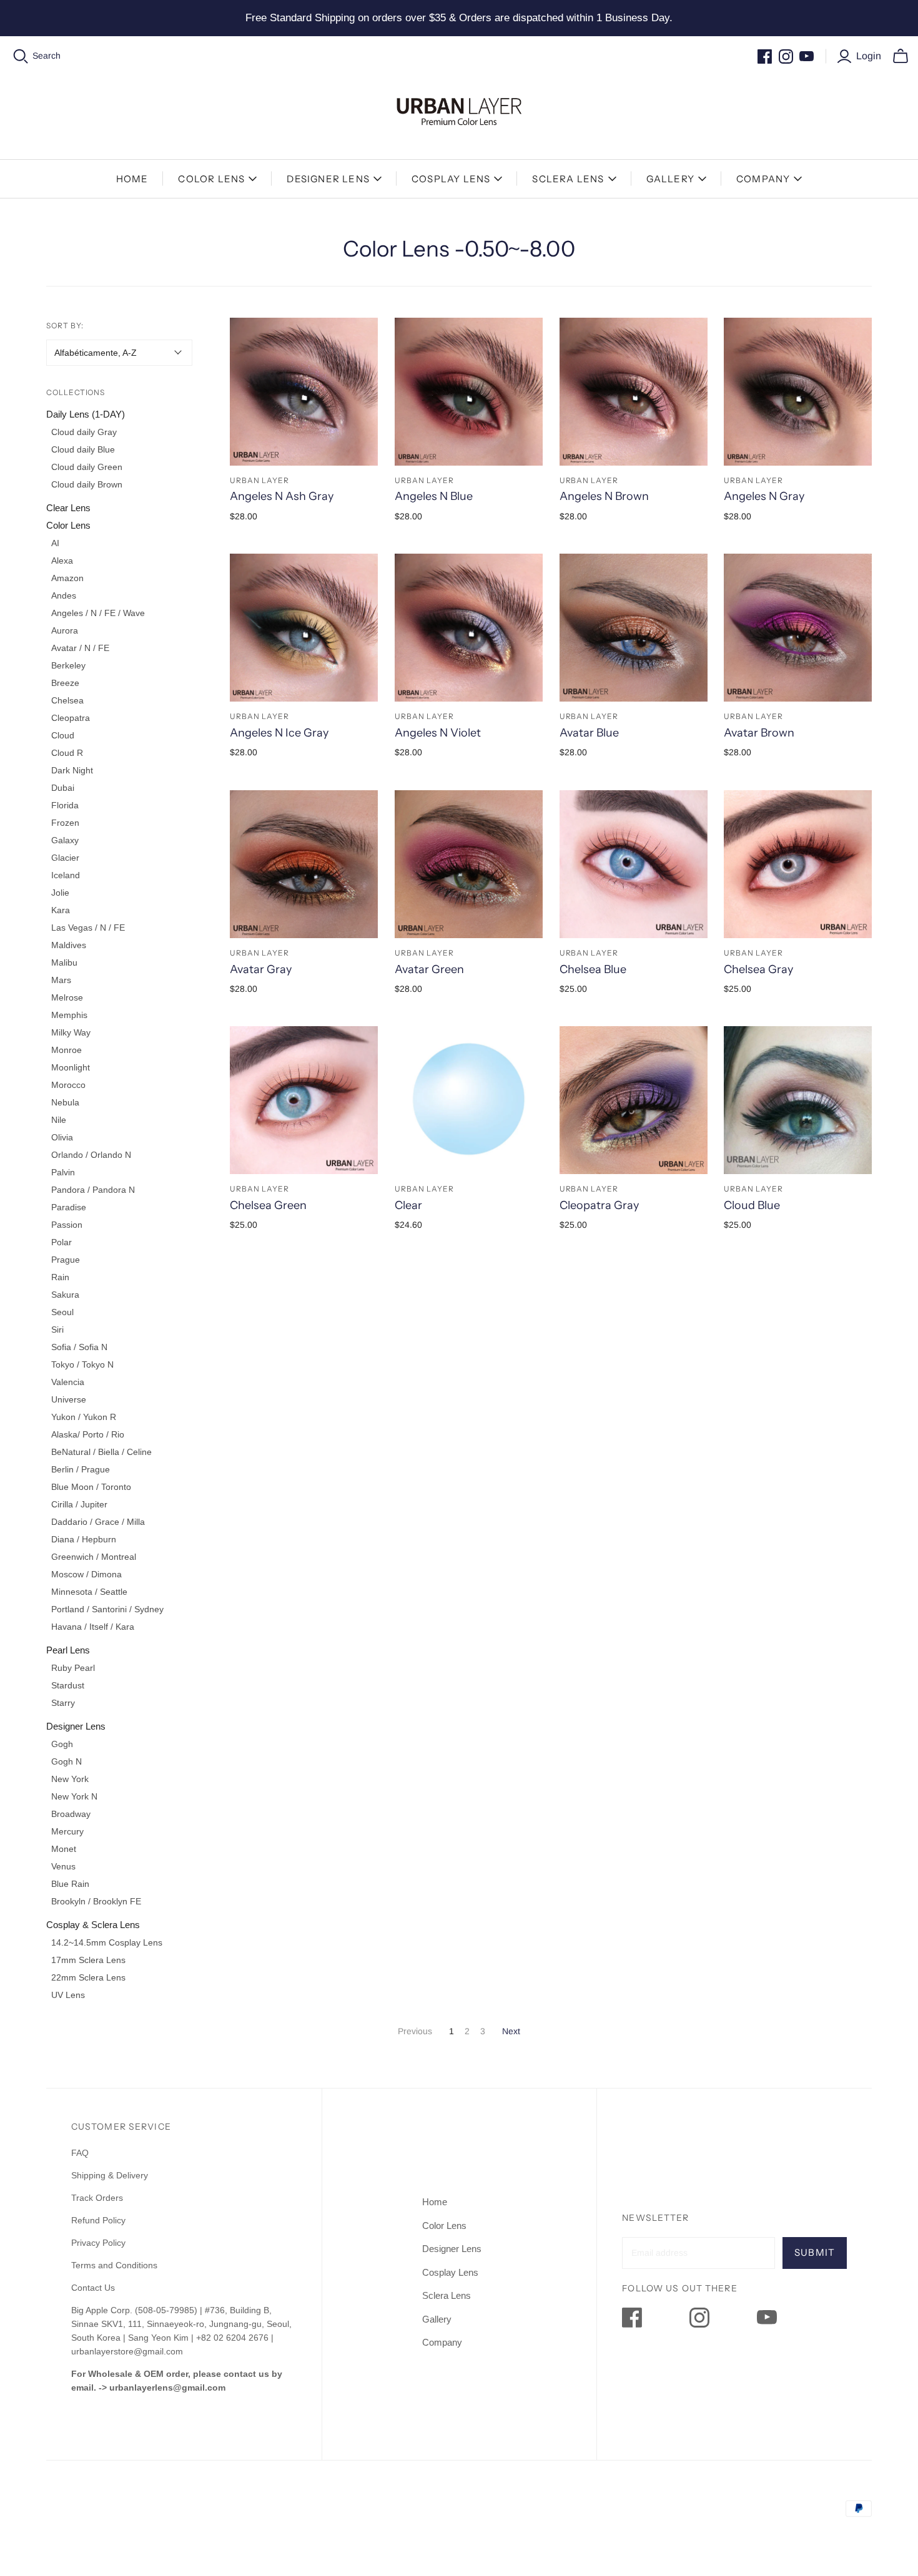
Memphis (69, 1015)
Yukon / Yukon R (84, 1417)
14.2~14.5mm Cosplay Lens (107, 1942)
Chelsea (67, 700)
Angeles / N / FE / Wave (98, 613)
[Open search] (21, 56)
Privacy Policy (98, 2243)
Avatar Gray (261, 969)
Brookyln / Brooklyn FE (96, 1901)
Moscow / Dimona (86, 1574)
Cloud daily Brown (87, 484)
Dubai (63, 788)
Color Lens (211, 179)
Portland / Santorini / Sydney (107, 1609)
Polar (62, 1242)
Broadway (71, 1814)
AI (55, 543)
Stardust (68, 1685)
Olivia (62, 1137)
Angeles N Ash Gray (282, 496)
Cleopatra (71, 718)
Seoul (62, 1312)
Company (763, 179)
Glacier (65, 858)
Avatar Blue (589, 733)
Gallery (670, 179)
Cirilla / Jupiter (79, 1504)
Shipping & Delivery (110, 2175)
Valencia (68, 1382)
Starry (63, 1703)
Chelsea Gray (758, 969)
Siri (57, 1330)
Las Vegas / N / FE (88, 928)
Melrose (67, 997)
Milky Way (71, 1032)
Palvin (63, 1172)
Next (511, 2031)
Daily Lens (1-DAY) (86, 414)
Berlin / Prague (81, 1469)
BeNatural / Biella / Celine (101, 1452)
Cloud (63, 735)
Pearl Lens (68, 1650)
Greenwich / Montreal (94, 1557)
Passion (67, 1225)
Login (869, 56)
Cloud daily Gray (84, 432)
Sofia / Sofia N (79, 1347)
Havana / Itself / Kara (93, 1627)
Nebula (65, 1102)
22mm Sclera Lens (88, 1977)
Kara (61, 910)
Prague (66, 1260)
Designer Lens (328, 179)
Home (132, 179)
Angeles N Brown (604, 496)
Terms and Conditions (114, 2265)
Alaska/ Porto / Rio (88, 1434)
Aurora (65, 630)
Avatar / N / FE (80, 648)
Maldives (69, 945)
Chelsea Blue (593, 969)
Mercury (67, 1831)
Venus (63, 1866)
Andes (64, 595)
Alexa (62, 561)
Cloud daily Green (87, 467)
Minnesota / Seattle (89, 1592)
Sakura (65, 1295)
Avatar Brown (759, 733)
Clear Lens (68, 508)
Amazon (67, 578)
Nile (59, 1120)
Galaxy (65, 840)
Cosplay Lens (451, 179)
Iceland (66, 875)
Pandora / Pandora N (93, 1190)
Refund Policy (100, 2220)
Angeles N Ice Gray (279, 733)
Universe (69, 1399)
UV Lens (68, 1995)
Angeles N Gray (764, 496)
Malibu (64, 962)
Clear (408, 1205)
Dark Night (72, 770)
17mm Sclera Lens (88, 1960)
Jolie (60, 893)
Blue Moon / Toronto (91, 1487)
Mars (61, 980)
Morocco (68, 1085)
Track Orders (97, 2198)
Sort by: (65, 326)
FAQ (80, 2153)
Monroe (67, 1050)
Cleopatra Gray (599, 1205)
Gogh (62, 1744)
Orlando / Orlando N (91, 1155)
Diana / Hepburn (84, 1539)
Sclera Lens (568, 179)
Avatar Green (429, 969)
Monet (64, 1849)
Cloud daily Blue (83, 449)
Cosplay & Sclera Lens (93, 1925)
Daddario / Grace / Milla (98, 1522)
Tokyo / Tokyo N (82, 1364)
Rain (60, 1277)
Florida (65, 805)
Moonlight (71, 1067)
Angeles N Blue (434, 496)
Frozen (65, 823)
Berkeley (68, 665)
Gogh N (67, 1761)
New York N (74, 1796)
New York (70, 1779)
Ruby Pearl (73, 1668)
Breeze (65, 683)
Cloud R (67, 753)
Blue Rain (70, 1884)
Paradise (69, 1207)
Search (47, 56)
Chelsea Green (268, 1205)
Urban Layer (259, 480)
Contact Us (93, 2288)
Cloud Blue (752, 1205)
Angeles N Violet (438, 733)
